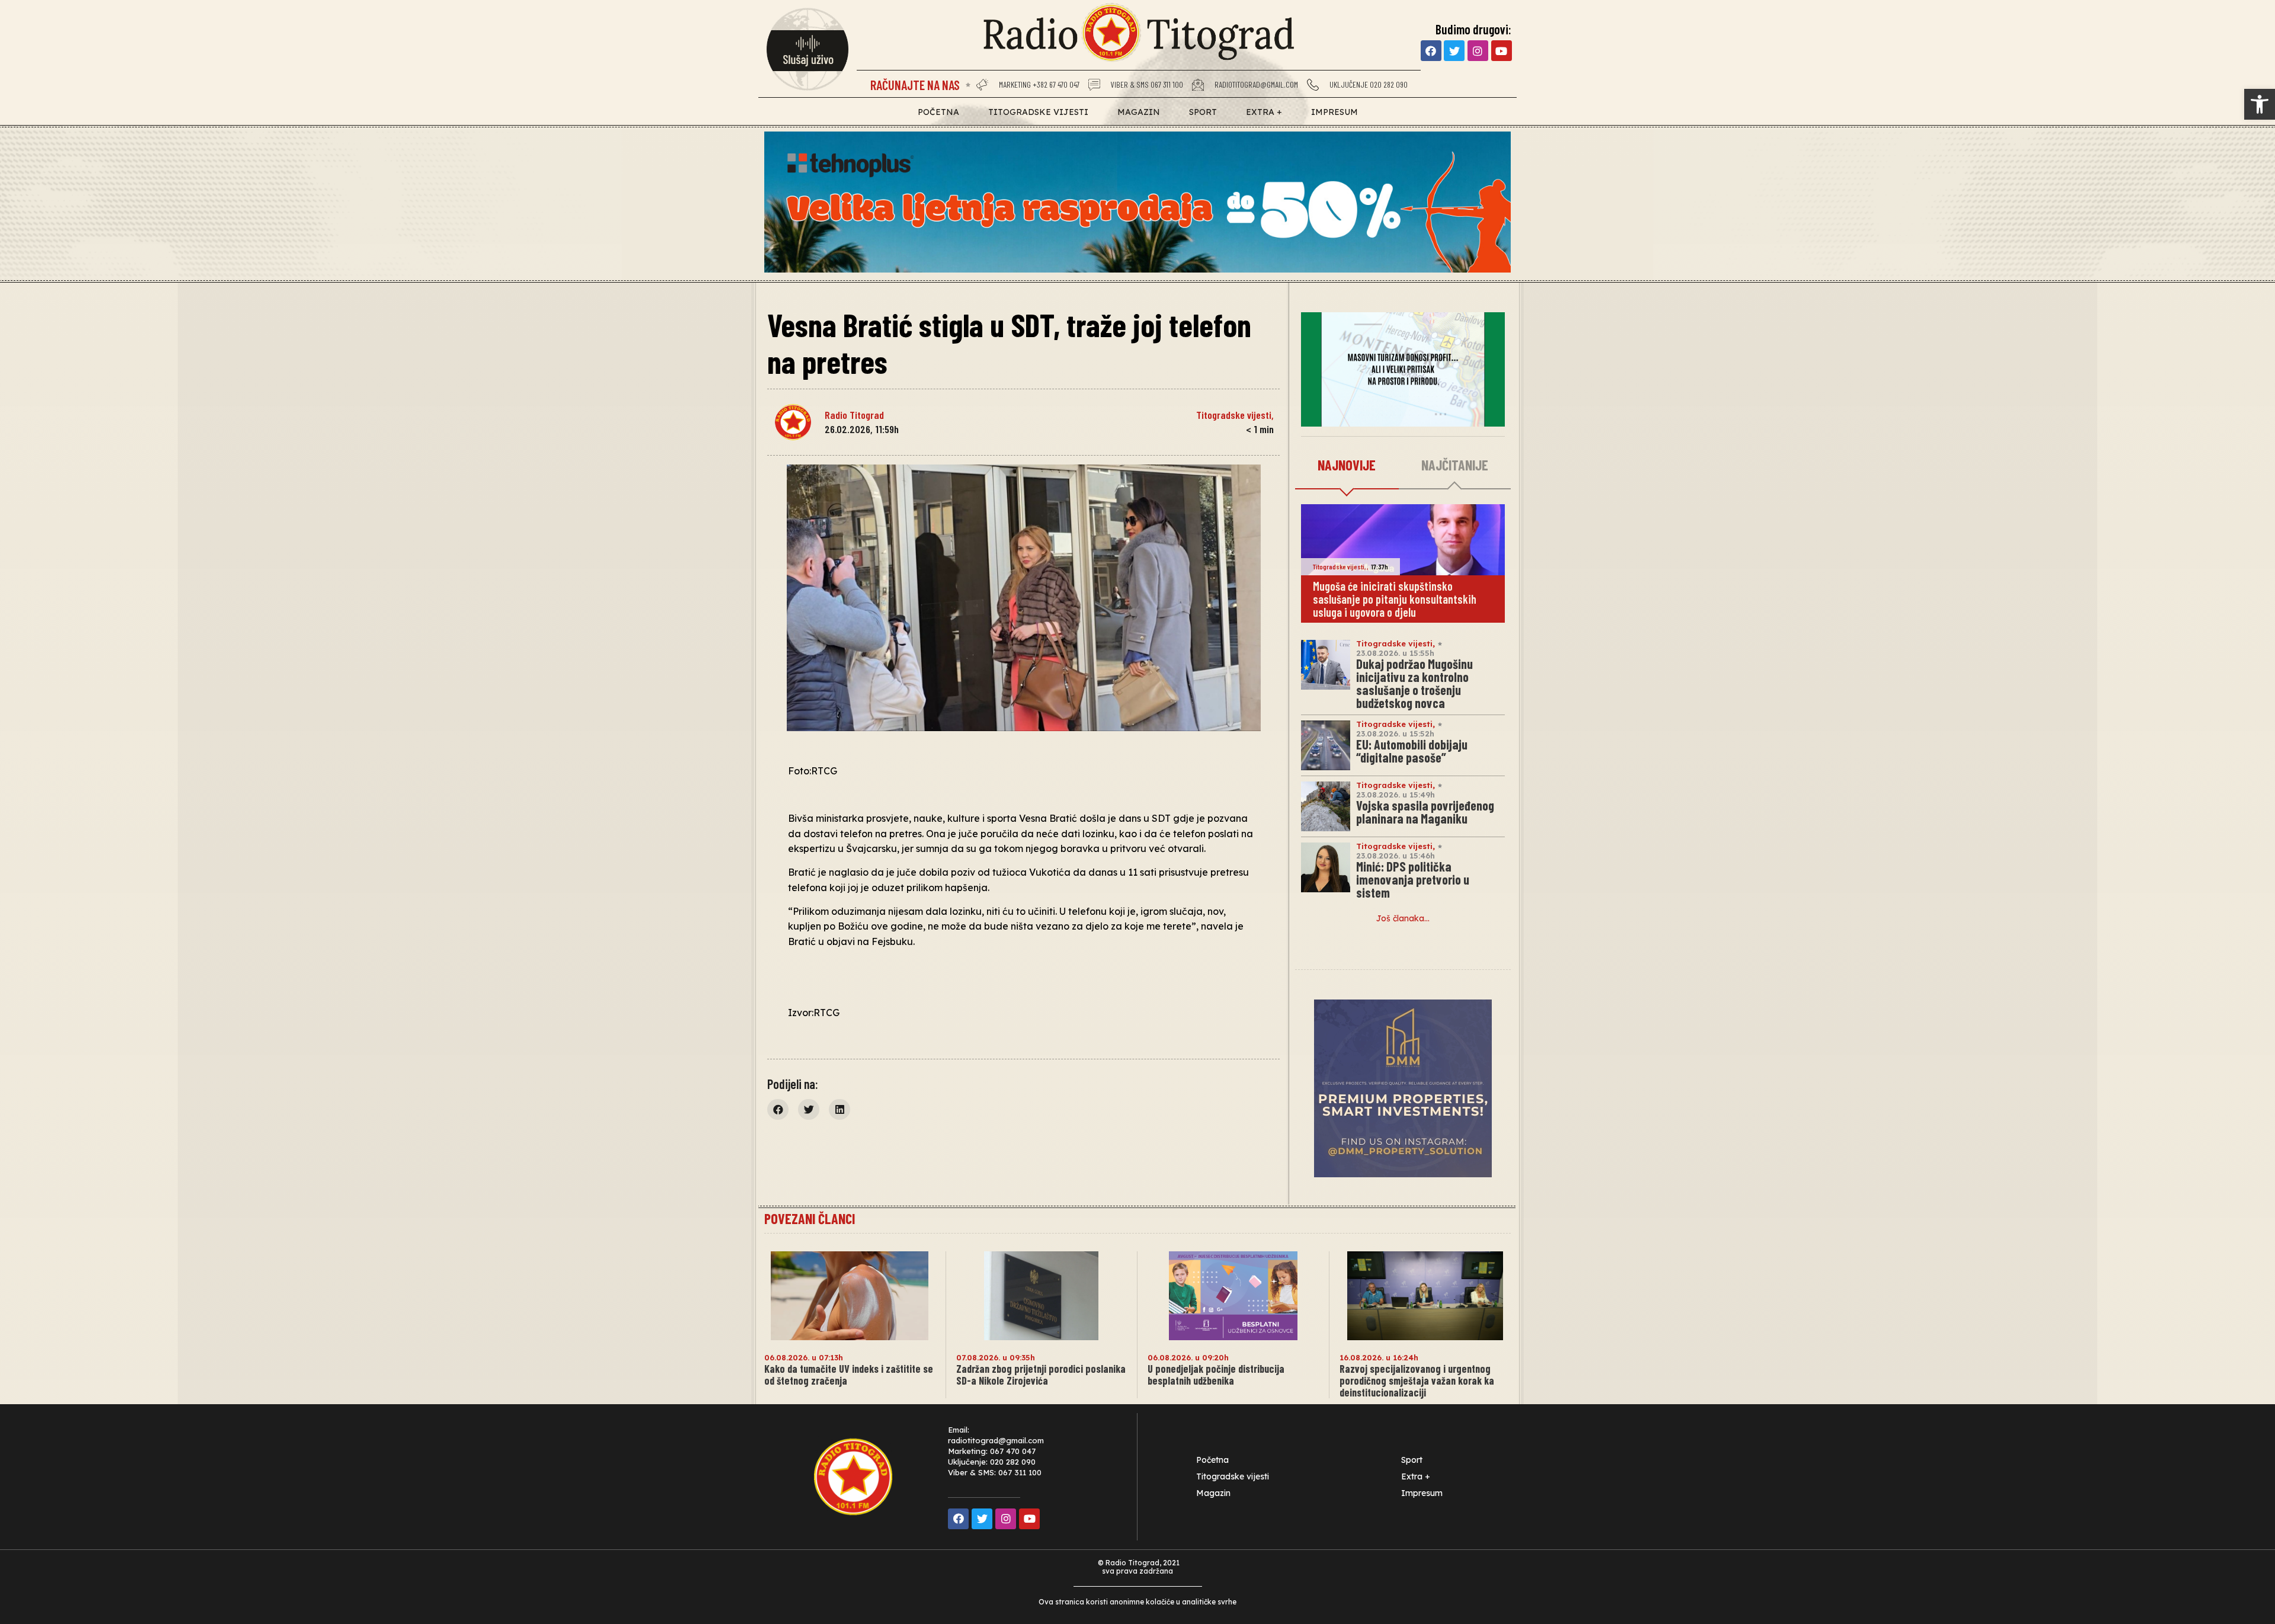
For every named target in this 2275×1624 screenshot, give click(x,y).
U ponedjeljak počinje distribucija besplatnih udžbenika (1216, 1375)
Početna (938, 112)
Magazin (1139, 112)
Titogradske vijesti (1038, 112)
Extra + (1264, 112)
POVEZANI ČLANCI (810, 1218)
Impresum (1334, 112)
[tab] (1347, 466)
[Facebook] (1431, 51)
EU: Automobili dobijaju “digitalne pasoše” (1412, 751)
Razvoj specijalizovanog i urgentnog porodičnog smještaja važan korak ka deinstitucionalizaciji (1417, 1380)
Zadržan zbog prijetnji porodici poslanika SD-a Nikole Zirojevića (1041, 1375)
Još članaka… (1403, 918)
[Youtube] (1502, 51)
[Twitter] (1454, 51)
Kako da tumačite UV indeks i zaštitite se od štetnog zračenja (849, 1375)
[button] (2260, 104)
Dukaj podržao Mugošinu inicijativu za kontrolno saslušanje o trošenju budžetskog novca (1414, 683)
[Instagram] (1478, 51)
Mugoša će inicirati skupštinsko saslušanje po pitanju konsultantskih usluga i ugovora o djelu (1395, 599)
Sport (1203, 112)
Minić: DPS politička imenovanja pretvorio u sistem (1413, 879)
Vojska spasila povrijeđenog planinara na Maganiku (1425, 812)
